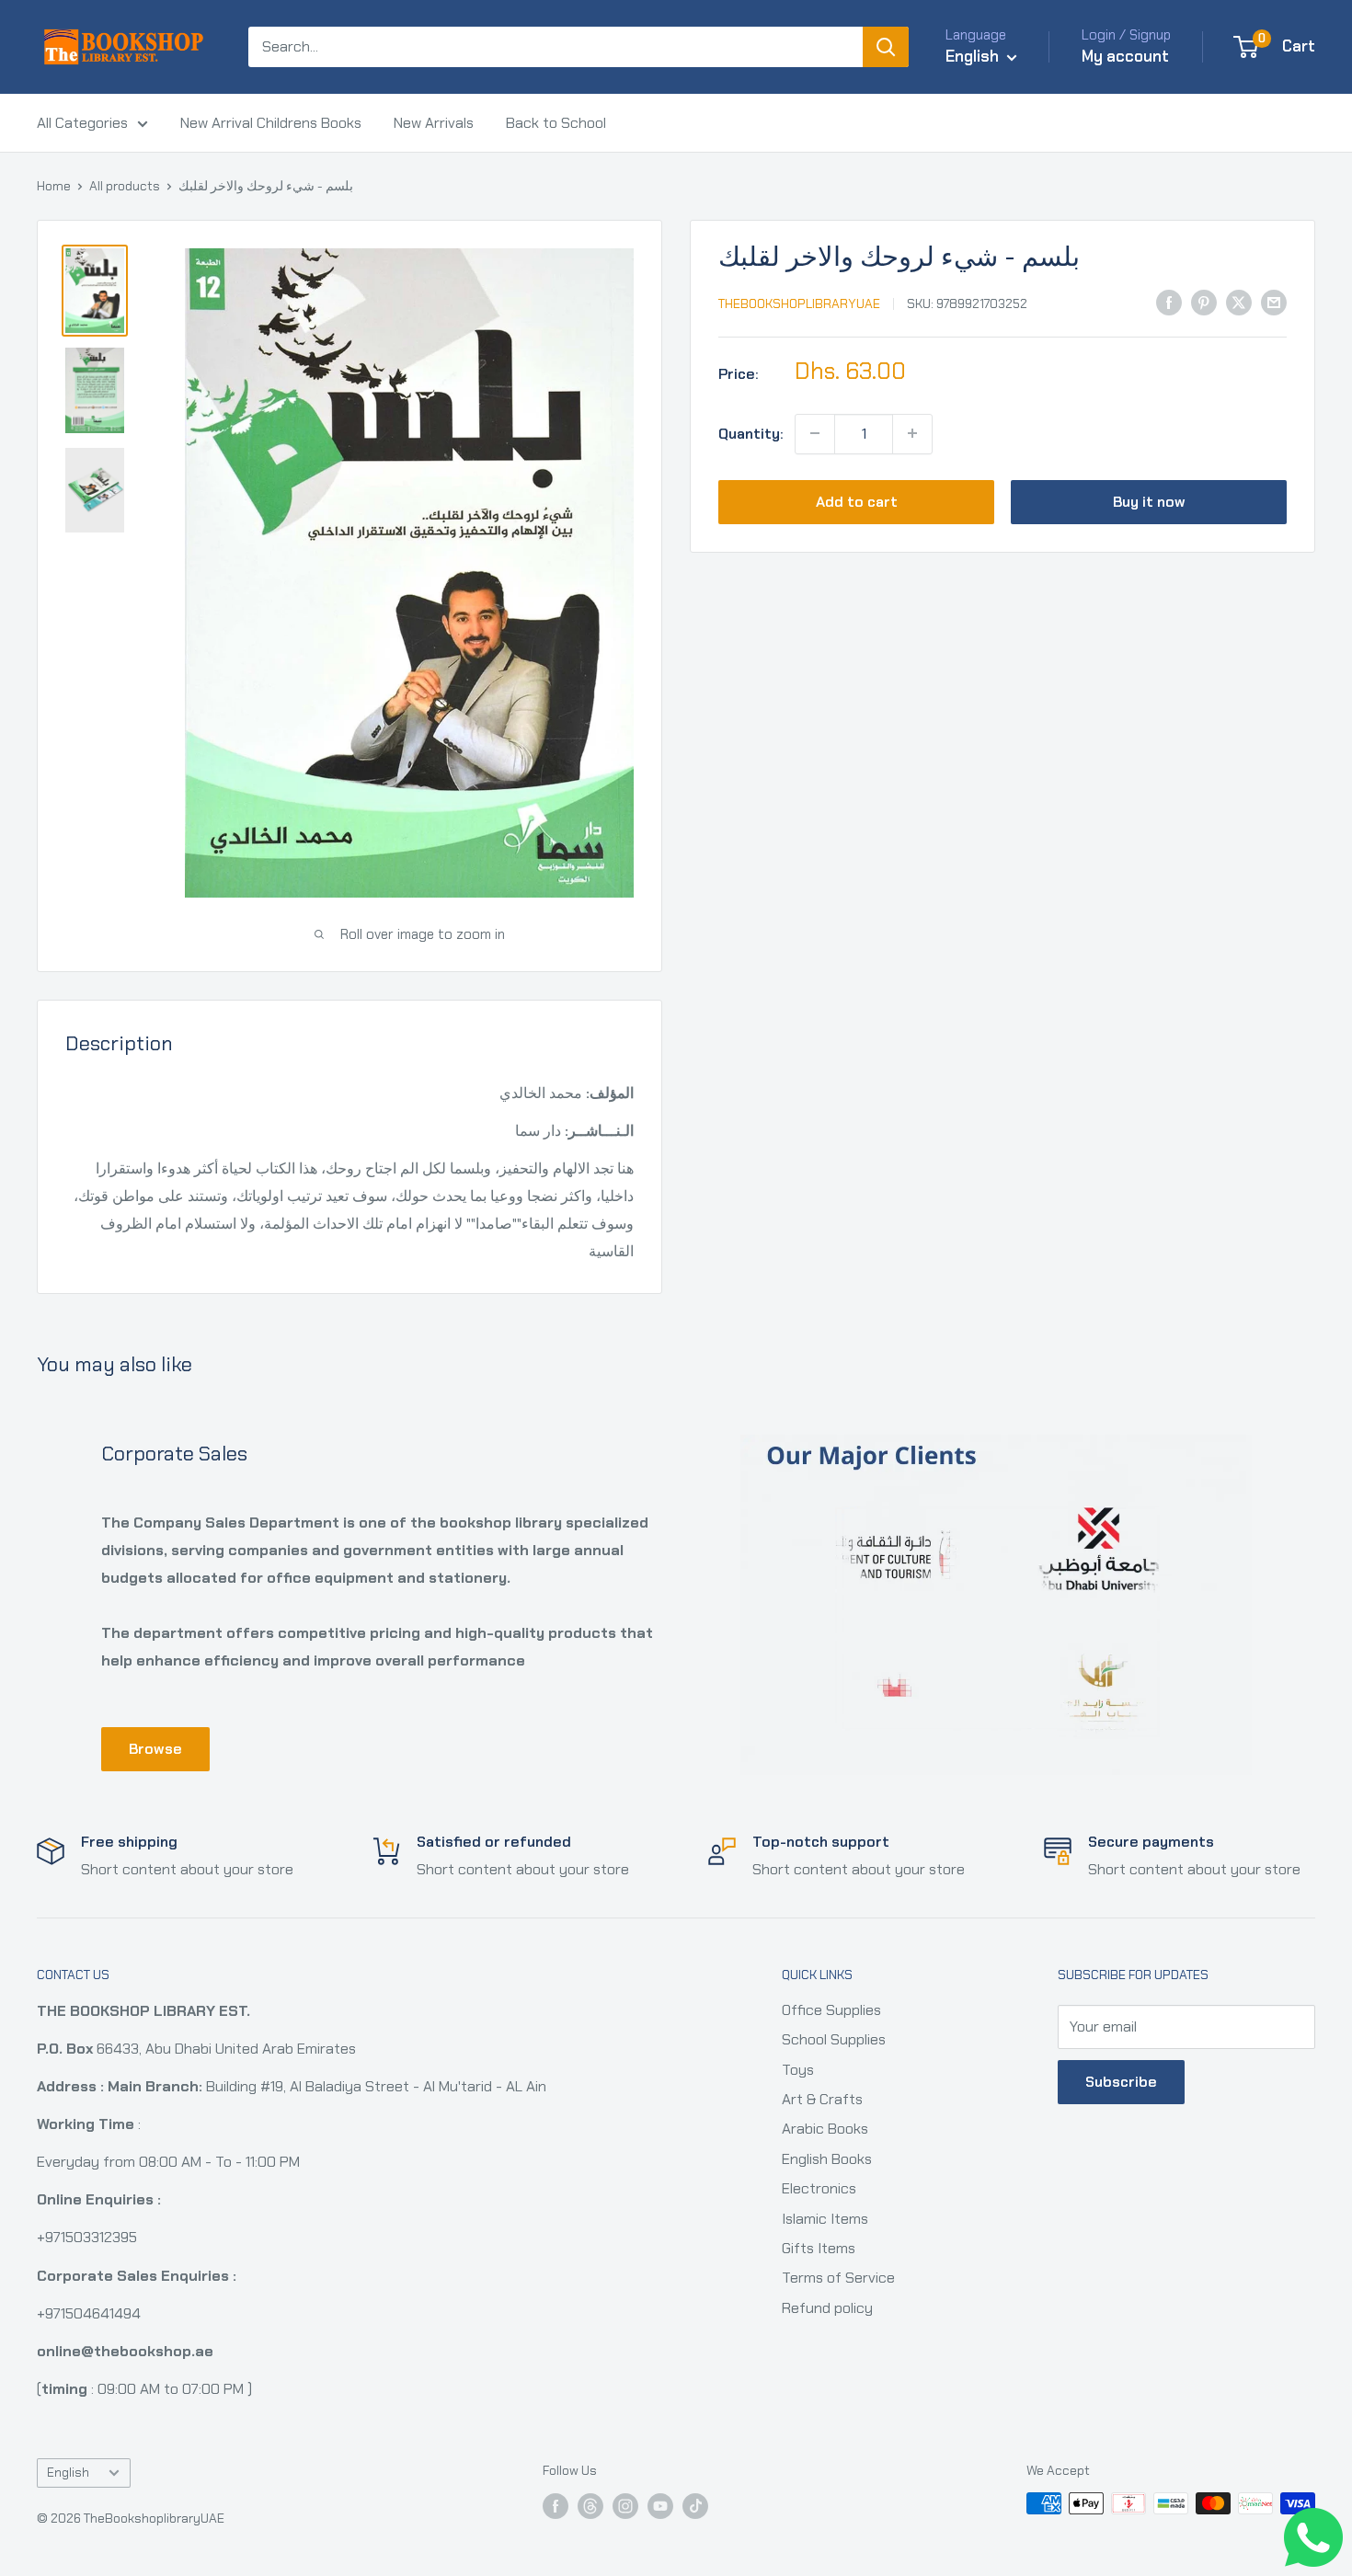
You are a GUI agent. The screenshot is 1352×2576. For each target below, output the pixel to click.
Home (54, 186)
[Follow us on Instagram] (625, 2506)
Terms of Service (838, 2278)
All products (125, 186)
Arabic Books (825, 2129)
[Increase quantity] (912, 433)
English (68, 2473)
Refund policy (827, 2308)
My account (1125, 56)
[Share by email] (1274, 302)
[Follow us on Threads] (590, 2506)
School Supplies (834, 2039)
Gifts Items (819, 2248)
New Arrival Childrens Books (271, 123)
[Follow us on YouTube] (660, 2506)
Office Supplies (831, 2010)
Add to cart (857, 501)
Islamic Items (825, 2219)
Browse (155, 1749)
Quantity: (751, 433)
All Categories (82, 123)
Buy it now (1149, 501)
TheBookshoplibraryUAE (799, 303)
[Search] (886, 47)
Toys (798, 2070)
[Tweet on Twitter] (1239, 302)
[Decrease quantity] (815, 433)
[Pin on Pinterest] (1204, 302)
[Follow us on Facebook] (556, 2506)
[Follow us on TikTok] (695, 2506)
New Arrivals (434, 123)
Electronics (819, 2188)
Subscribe (1121, 2082)
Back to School (556, 123)
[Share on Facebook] (1169, 302)
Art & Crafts (822, 2099)
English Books (827, 2159)
